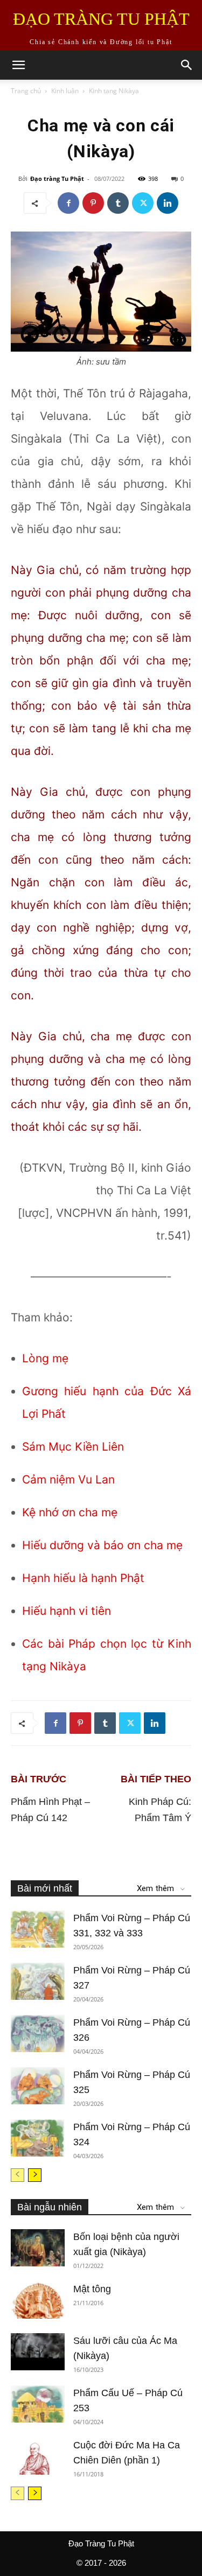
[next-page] (35, 2175)
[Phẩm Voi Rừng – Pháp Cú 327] (38, 1981)
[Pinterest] (93, 203)
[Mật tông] (38, 2300)
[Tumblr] (118, 203)
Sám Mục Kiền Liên (73, 1447)
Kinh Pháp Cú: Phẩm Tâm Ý (160, 1810)
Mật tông (92, 2289)
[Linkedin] (168, 203)
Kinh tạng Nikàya (114, 91)
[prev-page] (18, 2175)
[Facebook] (68, 203)
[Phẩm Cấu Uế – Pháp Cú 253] (38, 2404)
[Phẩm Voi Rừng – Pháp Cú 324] (38, 2138)
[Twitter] (143, 203)
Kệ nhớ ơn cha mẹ (70, 1512)
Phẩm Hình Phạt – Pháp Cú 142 (50, 1810)
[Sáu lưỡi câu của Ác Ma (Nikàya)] (38, 2352)
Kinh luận (65, 91)
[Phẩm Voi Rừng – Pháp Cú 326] (38, 2033)
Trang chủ (26, 91)
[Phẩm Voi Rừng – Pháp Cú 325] (38, 2086)
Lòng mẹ (45, 1358)
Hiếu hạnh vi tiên (67, 1611)
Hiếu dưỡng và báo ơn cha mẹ (102, 1545)
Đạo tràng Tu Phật (57, 178)
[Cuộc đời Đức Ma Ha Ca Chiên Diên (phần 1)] (38, 2456)
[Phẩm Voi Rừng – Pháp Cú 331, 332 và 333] (38, 1929)
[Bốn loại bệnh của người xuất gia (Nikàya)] (38, 2248)
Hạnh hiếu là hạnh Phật (83, 1578)
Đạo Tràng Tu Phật (101, 2543)
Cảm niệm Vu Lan (68, 1479)
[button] (18, 65)
